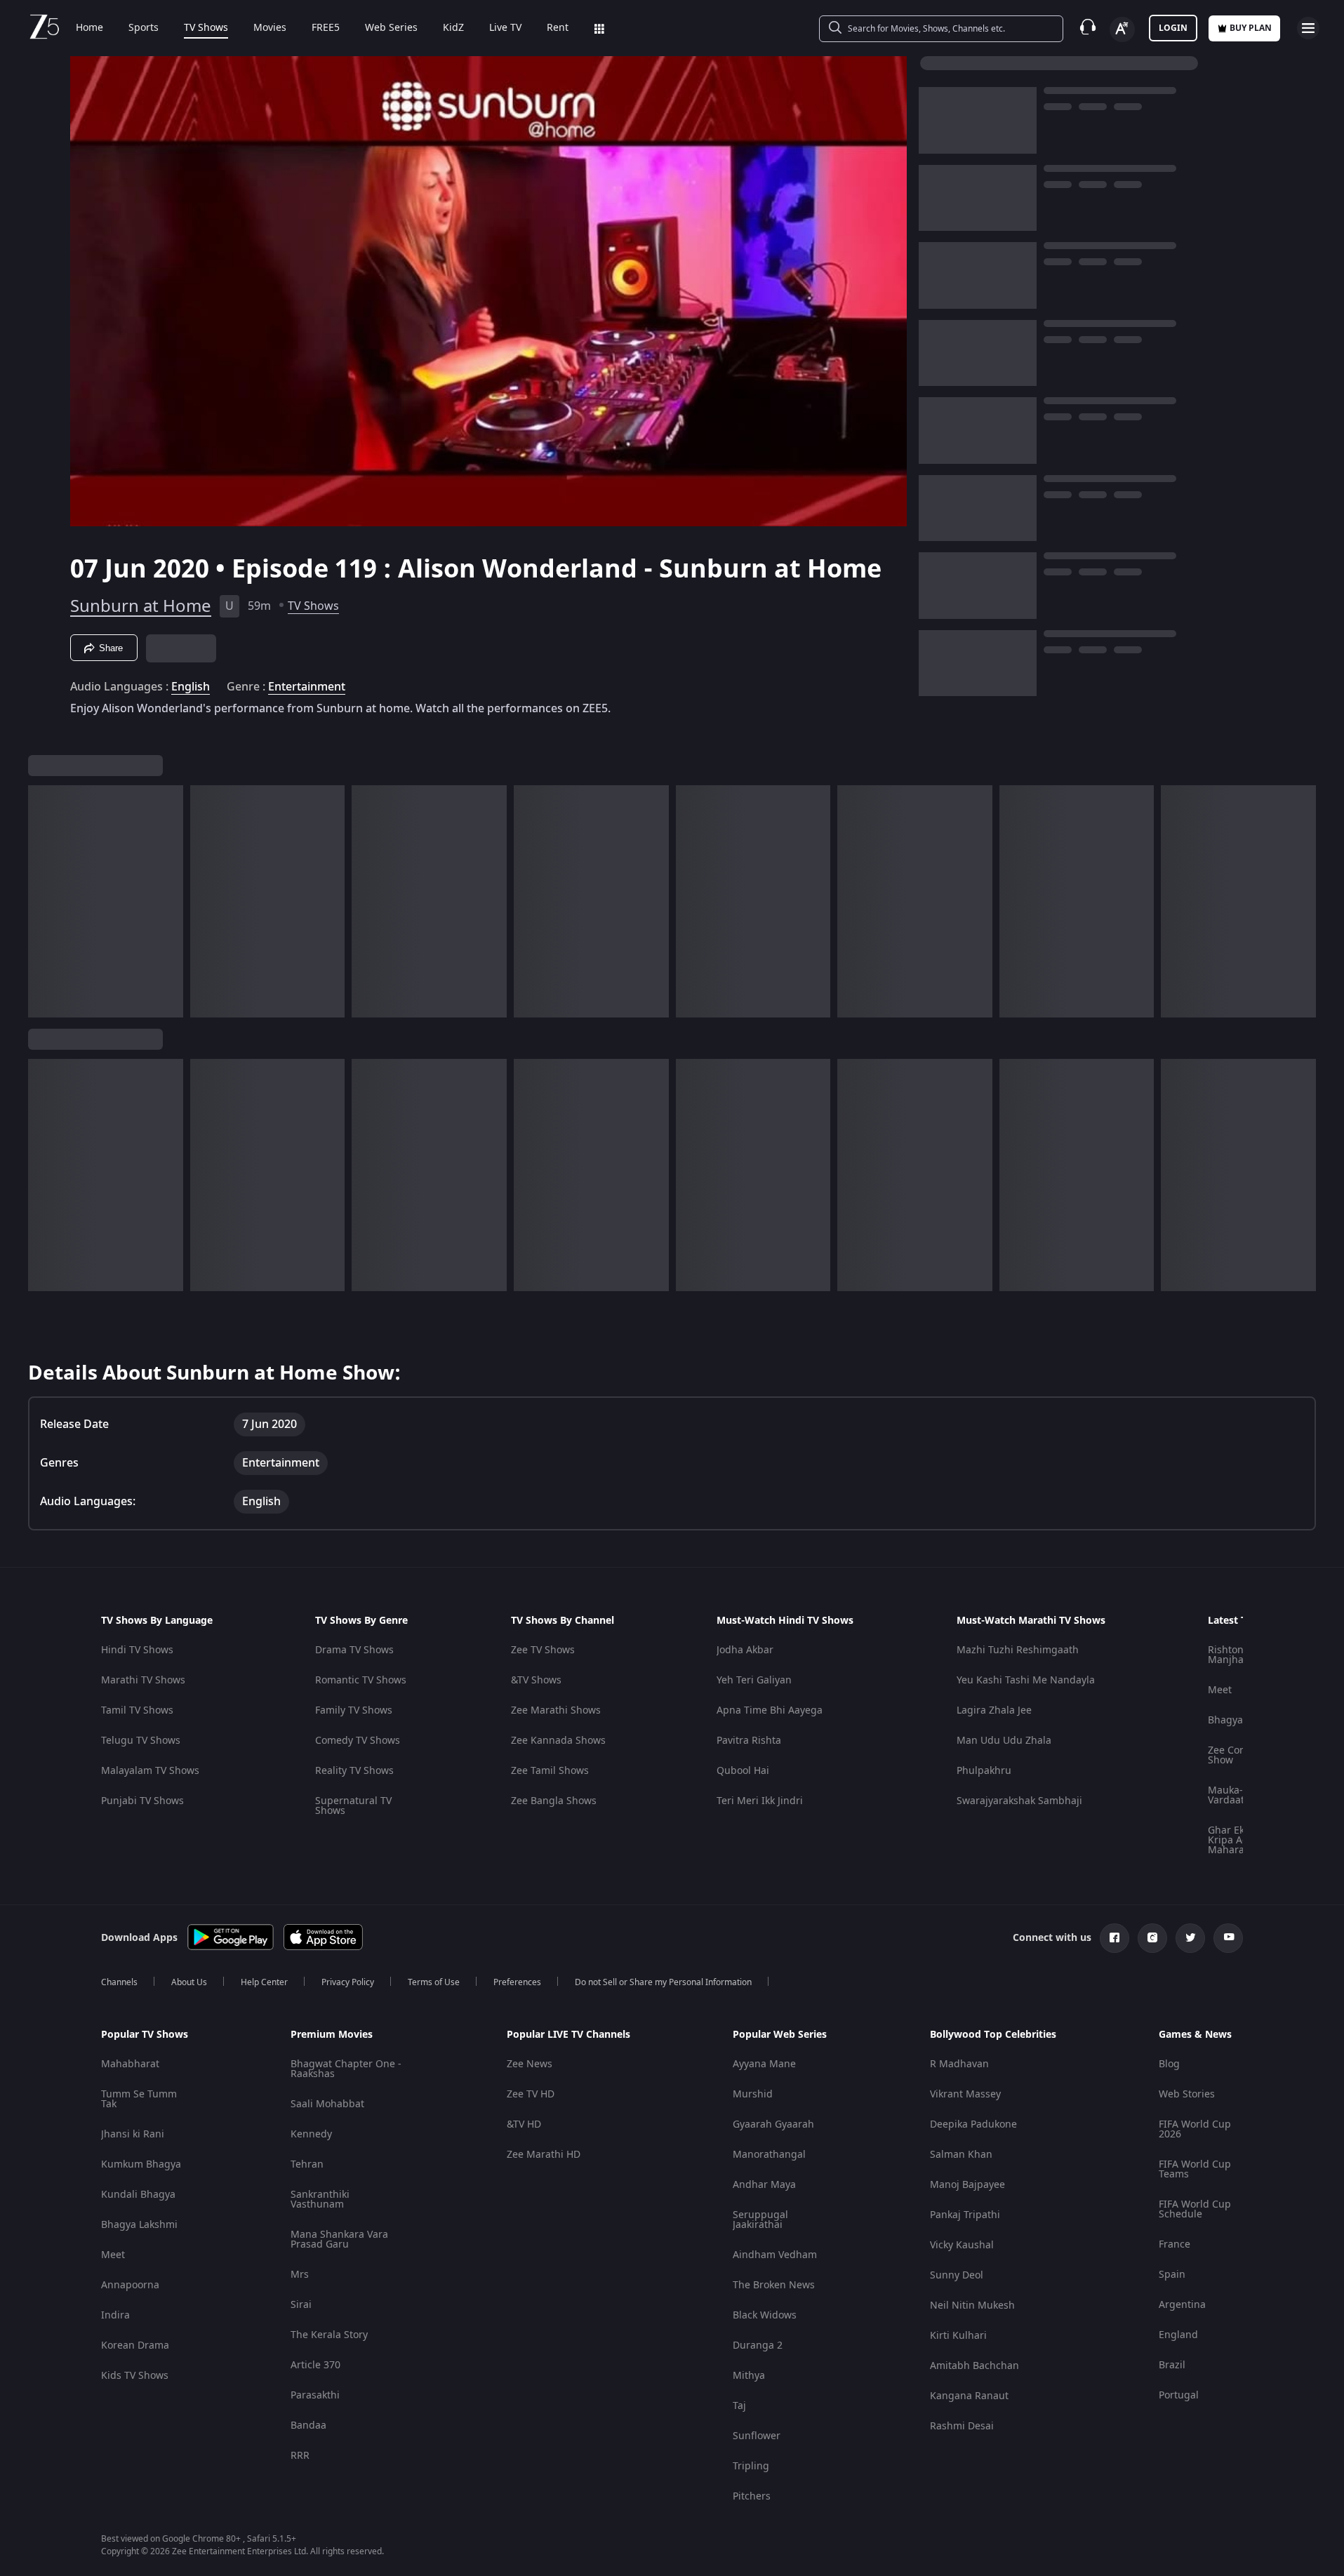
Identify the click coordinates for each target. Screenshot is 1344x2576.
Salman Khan (961, 2155)
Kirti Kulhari (958, 2336)
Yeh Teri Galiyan (754, 1680)
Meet (1220, 1690)
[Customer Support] (1088, 28)
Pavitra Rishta (749, 1741)
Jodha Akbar (745, 1650)
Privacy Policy (348, 1982)
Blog (1169, 2064)
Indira (115, 2315)
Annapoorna (130, 2285)
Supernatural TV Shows (353, 1806)
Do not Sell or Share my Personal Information (663, 1982)
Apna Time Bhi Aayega (770, 1710)
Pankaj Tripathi (965, 2215)
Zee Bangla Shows (554, 1801)
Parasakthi (315, 2395)
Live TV (505, 28)
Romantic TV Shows (361, 1680)
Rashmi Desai (962, 2426)
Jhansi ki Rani (133, 2134)
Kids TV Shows (135, 2376)
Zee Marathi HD (544, 2155)
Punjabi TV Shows (142, 1801)
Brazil (1172, 2365)
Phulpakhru (984, 1771)
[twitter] (1190, 1938)
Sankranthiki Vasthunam (320, 2200)
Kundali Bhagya (138, 2195)
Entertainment (307, 687)
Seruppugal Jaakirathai (760, 2220)
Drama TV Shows (354, 1650)
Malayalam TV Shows (150, 1771)
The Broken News (774, 2285)
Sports (144, 28)
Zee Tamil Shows (550, 1771)
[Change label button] (1122, 29)
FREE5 (326, 28)
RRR (300, 2456)
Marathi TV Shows (143, 1680)
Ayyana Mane (764, 2064)
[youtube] (1228, 1938)
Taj (739, 2406)
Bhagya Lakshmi (139, 2225)
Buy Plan (1251, 28)
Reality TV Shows (354, 1771)
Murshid (753, 2094)
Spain (1172, 2275)
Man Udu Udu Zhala (1004, 1741)
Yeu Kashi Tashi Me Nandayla (1026, 1680)
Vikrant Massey (965, 2094)
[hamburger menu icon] (1308, 28)
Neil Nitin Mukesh (972, 2305)
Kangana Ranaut (969, 2396)
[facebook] (1115, 1938)
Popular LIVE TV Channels (568, 2035)
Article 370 (315, 2365)
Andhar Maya (764, 2185)
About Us (189, 1982)
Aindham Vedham (775, 2255)
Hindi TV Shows (137, 1650)
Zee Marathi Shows (556, 1710)
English (191, 687)
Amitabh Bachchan (974, 2366)
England (1178, 2335)
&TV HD (524, 2124)
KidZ (453, 28)
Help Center (264, 1982)
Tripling (751, 2466)
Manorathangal (769, 2155)
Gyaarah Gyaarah (773, 2124)
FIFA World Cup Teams (1195, 2169)
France (1175, 2244)
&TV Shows (536, 1680)
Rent (558, 28)
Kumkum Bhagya (141, 2164)
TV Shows (206, 28)
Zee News (530, 2064)
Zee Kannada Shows (558, 1741)
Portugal (1179, 2395)
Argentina (1182, 2305)
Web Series (391, 28)
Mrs (300, 2275)
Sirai (301, 2305)
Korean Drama (135, 2345)
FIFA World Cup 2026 (1195, 2129)
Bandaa (308, 2425)
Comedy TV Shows (358, 1741)
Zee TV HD (531, 2094)
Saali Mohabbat (327, 2104)
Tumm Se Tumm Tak (139, 2099)
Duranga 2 (758, 2345)
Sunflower (757, 2436)
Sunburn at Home (141, 606)
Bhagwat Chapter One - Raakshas (346, 2069)
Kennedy (311, 2134)
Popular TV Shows (145, 2035)
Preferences (517, 1982)
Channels (119, 1982)
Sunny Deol (957, 2275)
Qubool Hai (743, 1771)
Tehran (307, 2164)
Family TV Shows (354, 1710)
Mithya (749, 2376)
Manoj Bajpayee (967, 2185)
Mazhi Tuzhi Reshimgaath (1018, 1650)
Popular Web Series (780, 2035)
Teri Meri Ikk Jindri (760, 1801)
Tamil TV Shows (137, 1710)
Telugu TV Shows (141, 1741)
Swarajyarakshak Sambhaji (1019, 1801)
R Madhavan (959, 2064)
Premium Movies (332, 2035)
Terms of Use (434, 1982)
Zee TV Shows (543, 1650)
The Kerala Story (329, 2335)
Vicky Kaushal (962, 2245)
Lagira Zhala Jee (994, 1710)
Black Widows (765, 2315)
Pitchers (752, 2496)
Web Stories (1187, 2094)
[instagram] (1152, 1938)
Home (89, 28)
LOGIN (1173, 28)
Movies (270, 28)
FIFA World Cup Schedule (1195, 2209)
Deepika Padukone (973, 2124)
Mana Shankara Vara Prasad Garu (339, 2240)
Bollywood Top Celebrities (993, 2035)
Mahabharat (130, 2064)
